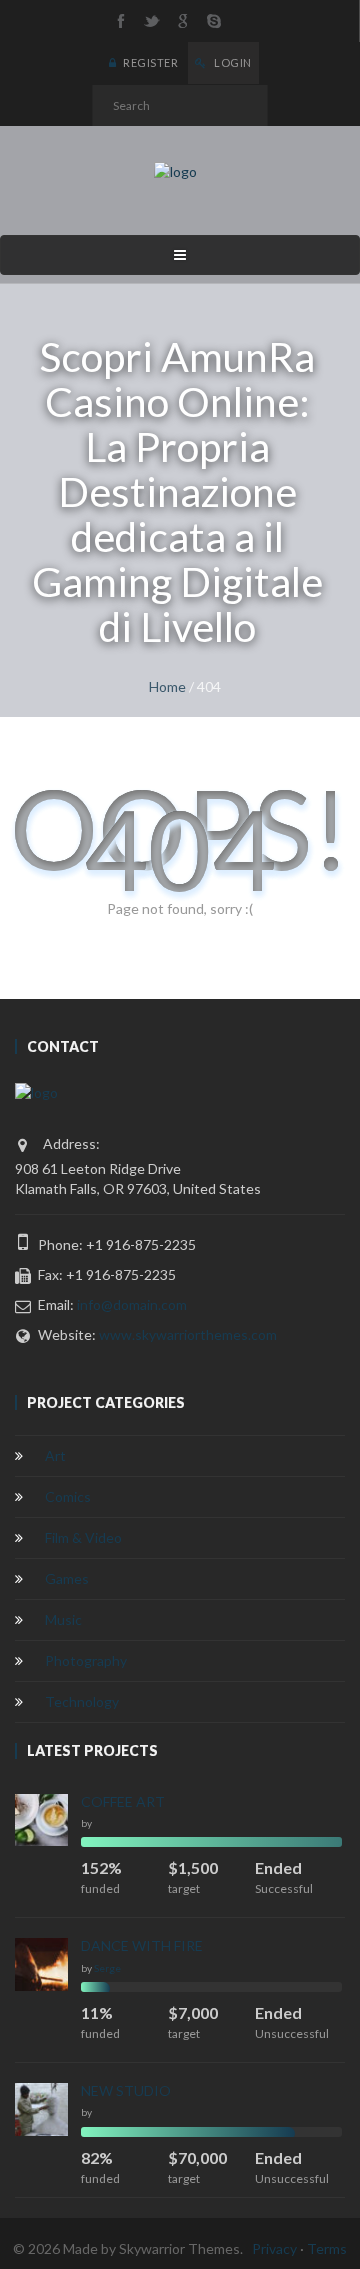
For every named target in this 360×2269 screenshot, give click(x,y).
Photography (86, 1660)
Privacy (274, 2248)
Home (167, 686)
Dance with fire (142, 1945)
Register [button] (149, 62)
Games (67, 1578)
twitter (152, 21)
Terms (327, 2248)
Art (55, 1455)
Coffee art (123, 1801)
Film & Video (83, 1537)
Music (63, 1619)
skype (214, 21)
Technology (82, 1701)
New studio (126, 2090)
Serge (107, 1968)
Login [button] (232, 62)
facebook (121, 21)
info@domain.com (132, 1304)
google (183, 21)
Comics (68, 1496)
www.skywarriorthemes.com (188, 1334)
